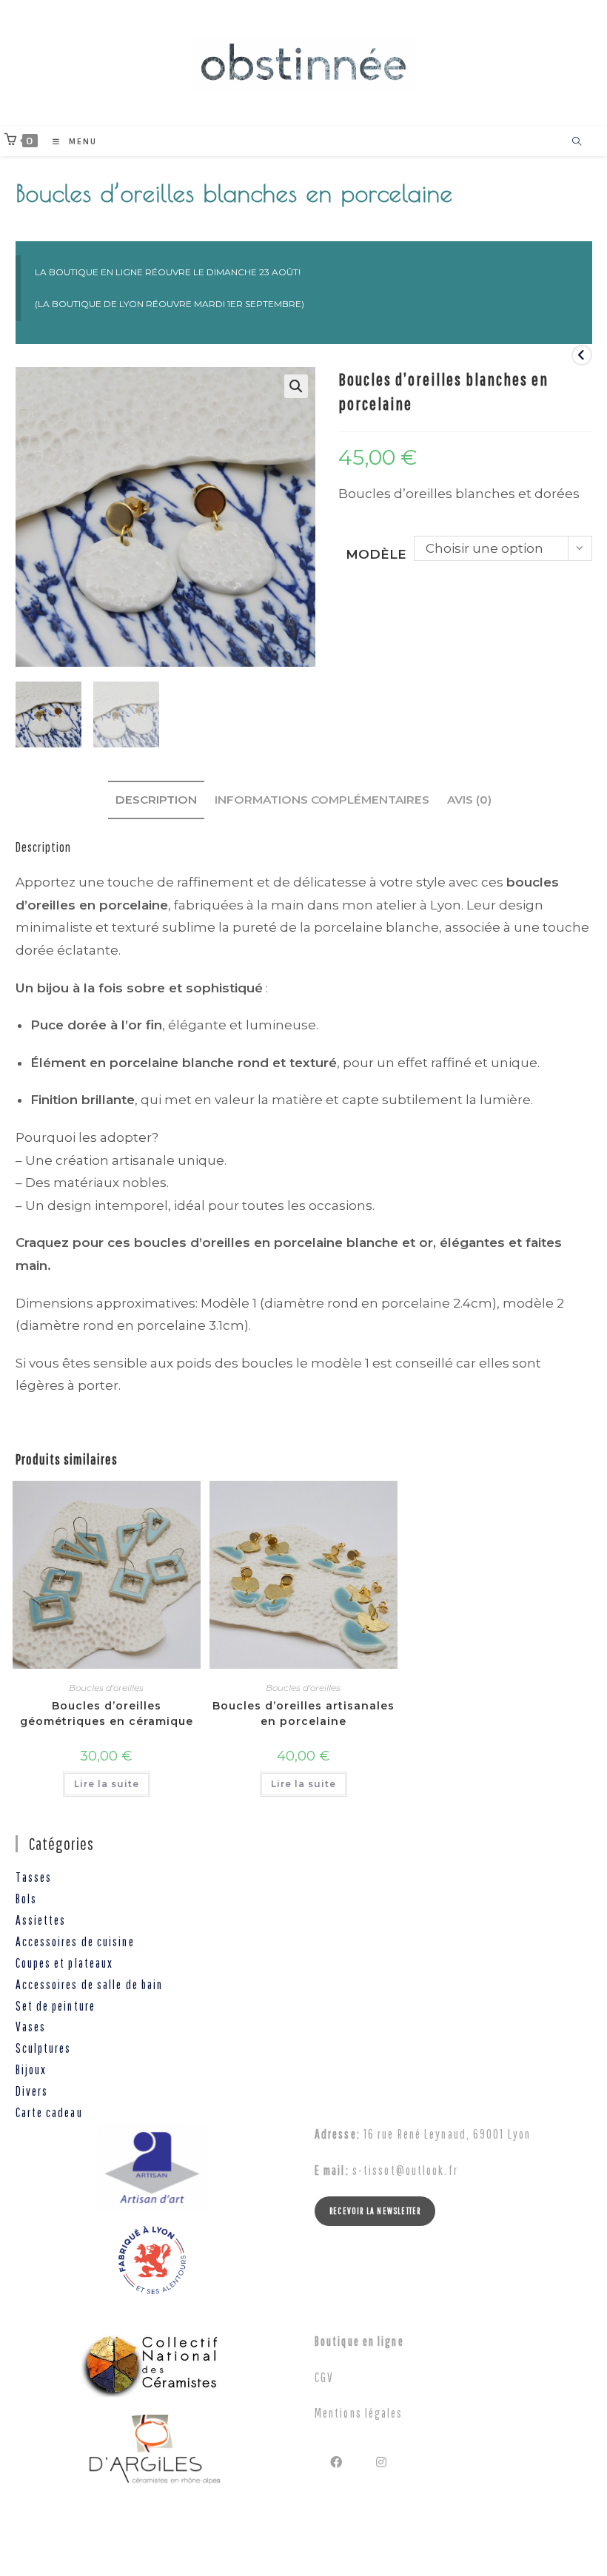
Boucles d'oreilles (106, 1688)
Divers (32, 2091)
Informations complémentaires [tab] (322, 800)
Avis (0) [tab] (469, 800)
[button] (296, 386)
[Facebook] (337, 2462)
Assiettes (41, 1920)
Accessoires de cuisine (75, 1941)
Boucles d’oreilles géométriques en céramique (107, 1714)
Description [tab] (156, 800)
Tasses (34, 1877)
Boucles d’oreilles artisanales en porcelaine (303, 1714)
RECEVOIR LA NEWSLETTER (375, 2211)
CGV (324, 2377)
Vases (31, 2027)
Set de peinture (56, 2006)
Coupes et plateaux (65, 1963)
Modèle (376, 554)
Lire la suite (107, 1784)
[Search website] (577, 142)
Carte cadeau (49, 2112)
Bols (26, 1899)
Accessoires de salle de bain (90, 1984)
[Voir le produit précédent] (582, 355)
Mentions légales (359, 2413)
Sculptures (44, 2048)
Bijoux (31, 2069)
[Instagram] (382, 2462)
